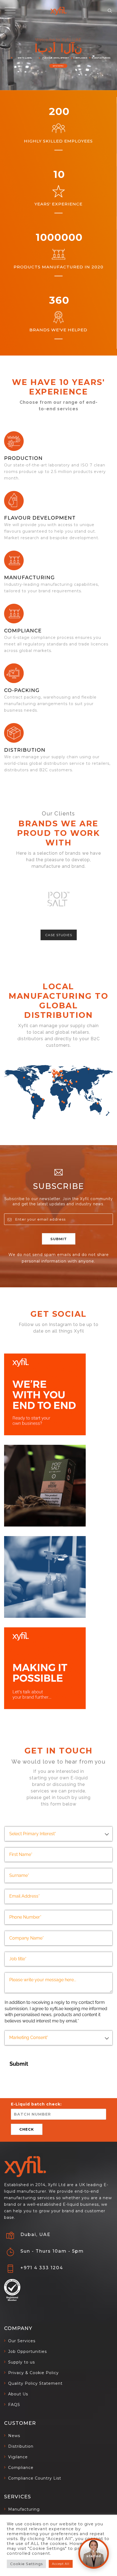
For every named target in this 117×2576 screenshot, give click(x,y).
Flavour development (40, 518)
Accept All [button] (61, 2564)
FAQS (14, 2405)
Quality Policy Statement (35, 2383)
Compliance (23, 631)
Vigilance (18, 2457)
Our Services (22, 2341)
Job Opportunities (27, 2352)
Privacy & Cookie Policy (33, 2373)
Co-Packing (22, 690)
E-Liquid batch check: (36, 2104)
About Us (18, 2394)
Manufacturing (24, 2509)
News (14, 2436)
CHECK (27, 2129)
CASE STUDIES (59, 935)
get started (58, 66)
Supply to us (21, 2362)
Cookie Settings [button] (26, 2564)
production (23, 458)
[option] (59, 899)
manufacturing (29, 578)
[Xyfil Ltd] (59, 11)
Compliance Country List (35, 2478)
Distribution (25, 750)
